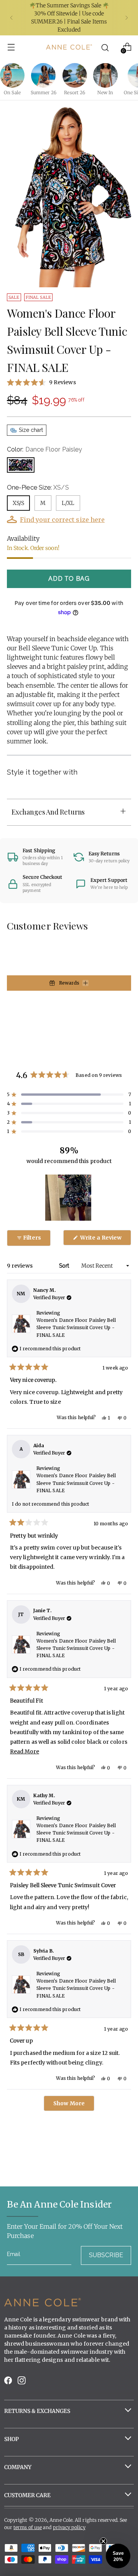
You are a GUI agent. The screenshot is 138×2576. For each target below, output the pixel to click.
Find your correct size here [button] (62, 520)
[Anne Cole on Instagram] (22, 2382)
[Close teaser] (103, 2541)
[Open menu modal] (11, 47)
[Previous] (11, 18)
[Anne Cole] (69, 47)
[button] (69, 382)
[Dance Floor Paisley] (21, 465)
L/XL (68, 503)
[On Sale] (12, 75)
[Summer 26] (43, 75)
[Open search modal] (105, 47)
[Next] (127, 18)
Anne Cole (61, 2520)
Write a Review (105, 1240)
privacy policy (69, 2527)
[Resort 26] (75, 75)
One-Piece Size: (38, 487)
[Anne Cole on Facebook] (9, 2382)
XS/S (18, 503)
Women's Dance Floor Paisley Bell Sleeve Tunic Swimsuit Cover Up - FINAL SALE (76, 1327)
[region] (69, 1198)
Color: (44, 449)
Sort (65, 1266)
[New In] (105, 75)
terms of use (28, 2527)
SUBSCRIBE (106, 2255)
